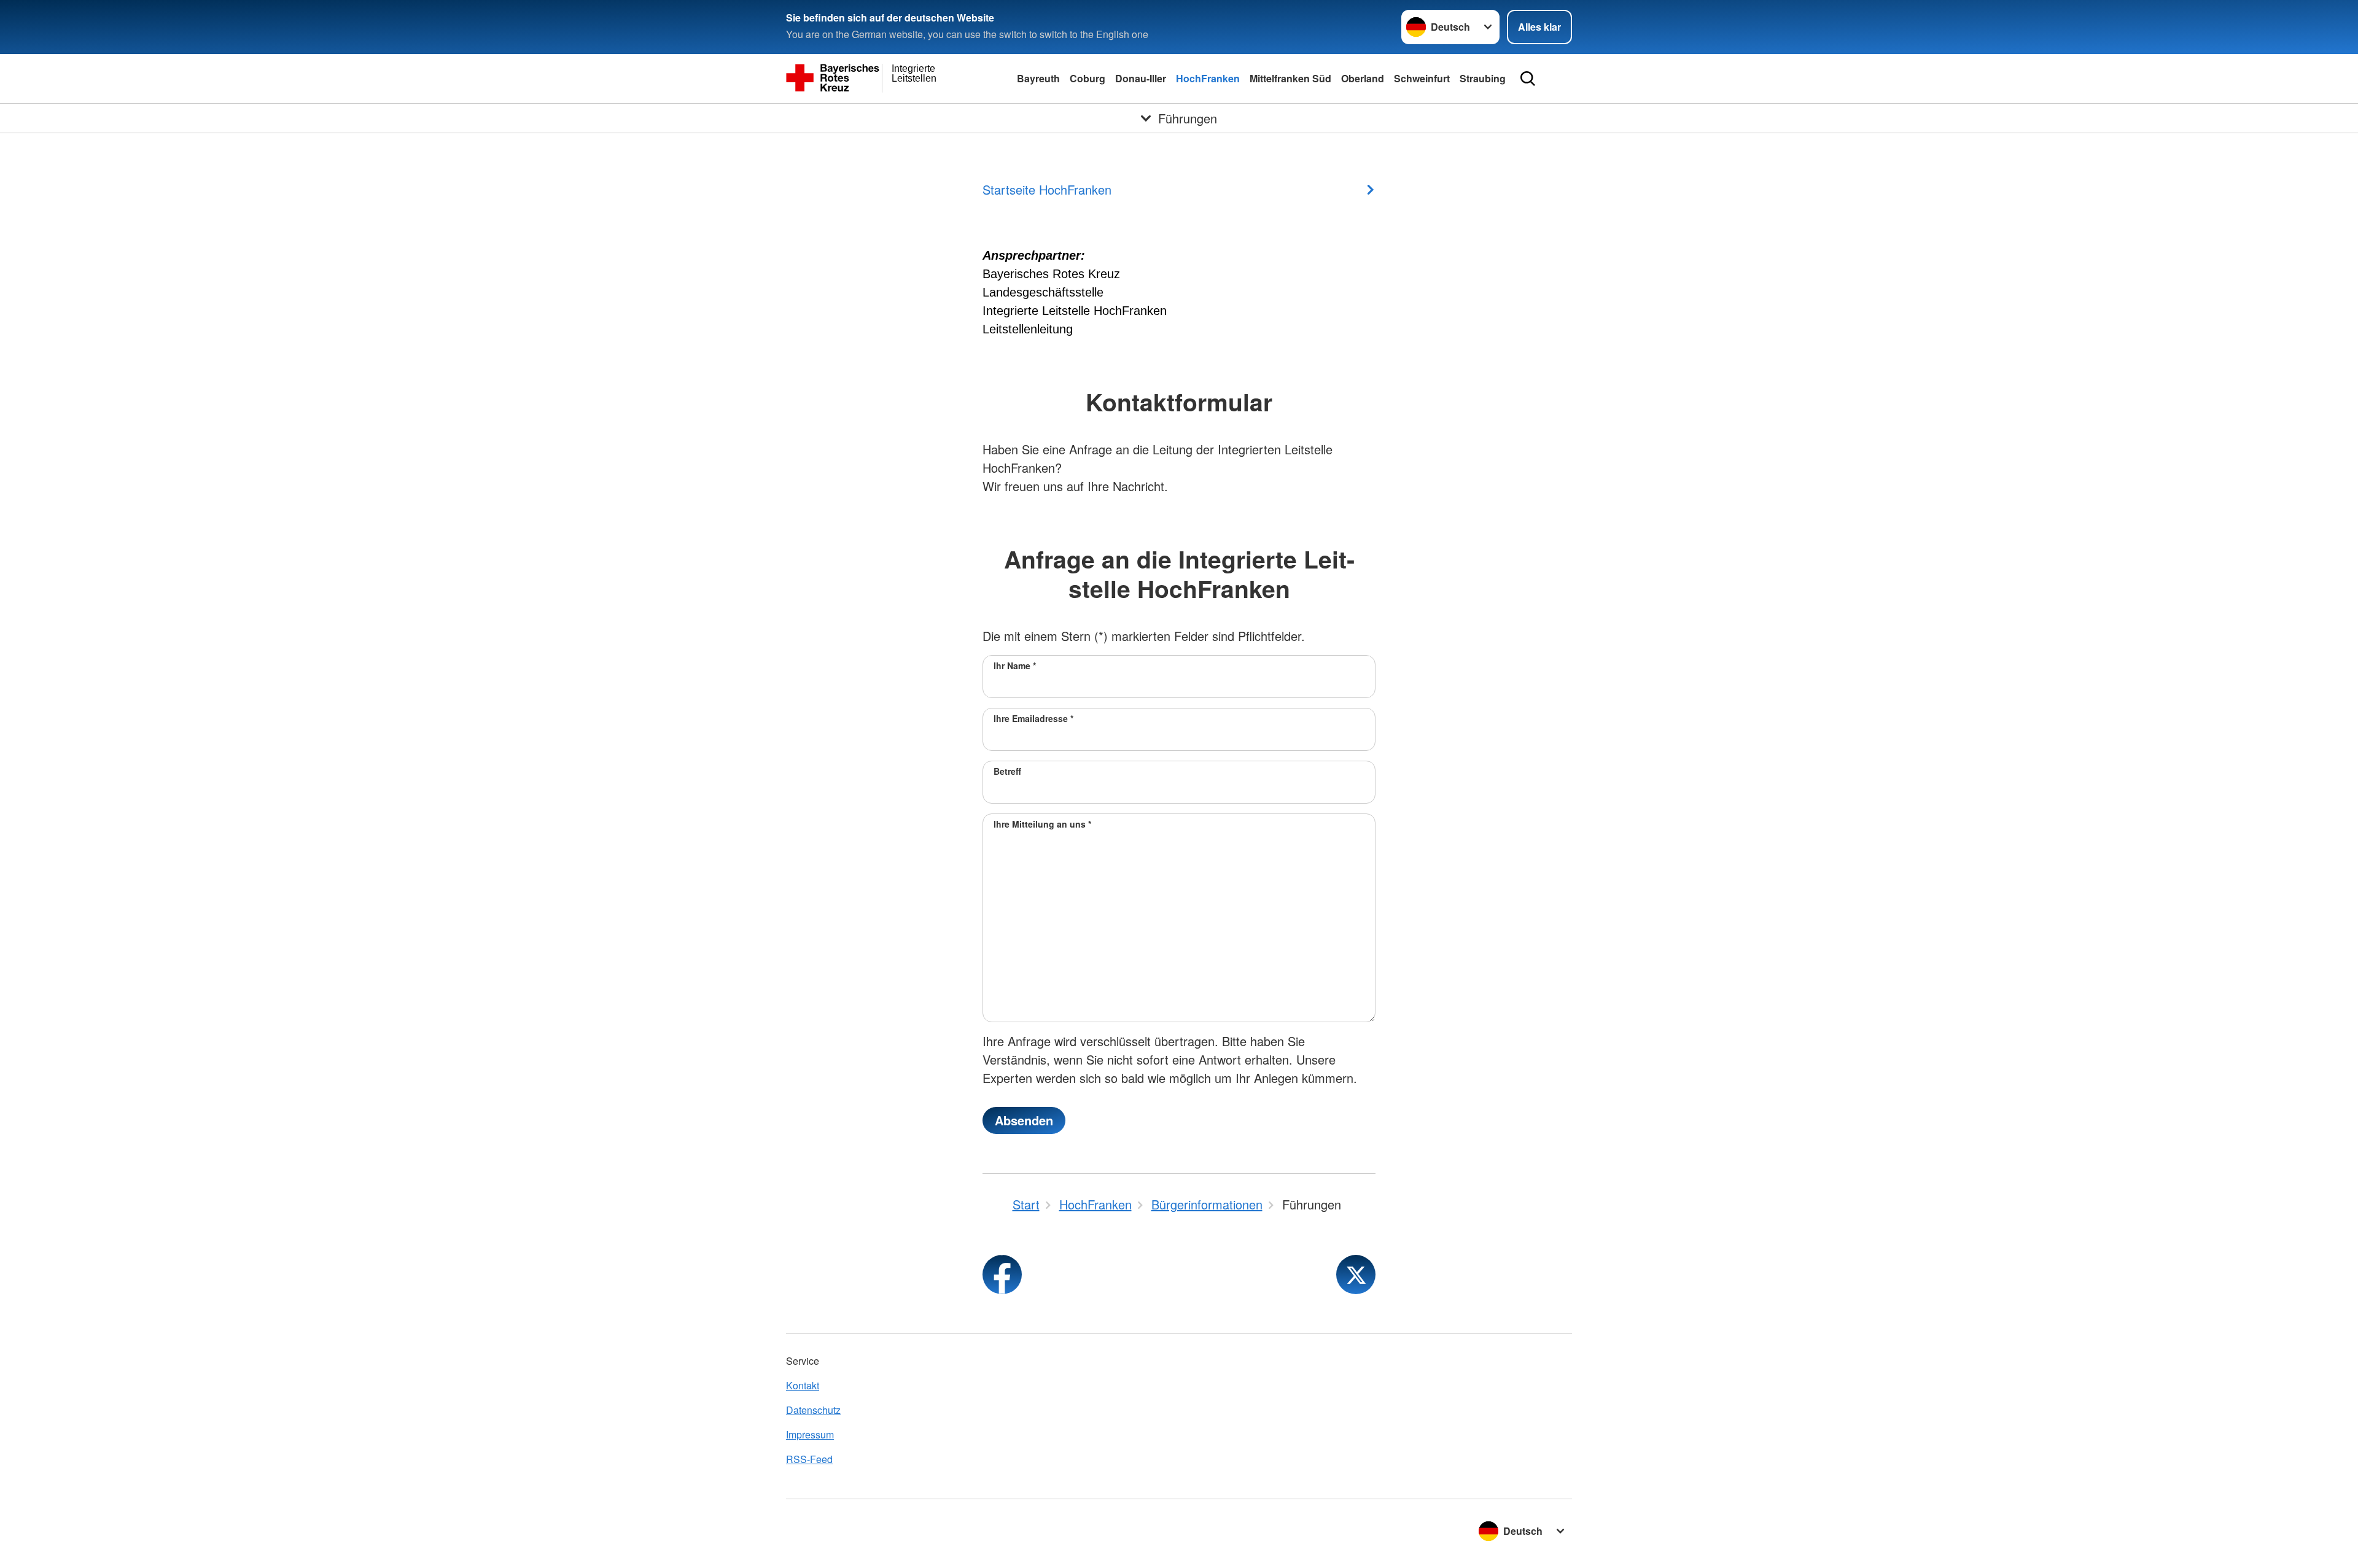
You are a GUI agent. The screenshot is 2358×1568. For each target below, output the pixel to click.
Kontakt (803, 1385)
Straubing (1483, 78)
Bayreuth (1038, 78)
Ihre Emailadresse (1033, 718)
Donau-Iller (1141, 78)
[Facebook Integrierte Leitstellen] (1002, 1275)
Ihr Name (1015, 666)
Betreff (1007, 771)
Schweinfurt (1422, 78)
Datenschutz (813, 1410)
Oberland (1363, 78)
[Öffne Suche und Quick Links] (1528, 79)
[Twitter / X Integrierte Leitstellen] (1356, 1275)
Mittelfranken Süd (1290, 78)
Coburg (1088, 78)
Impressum (810, 1434)
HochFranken (1208, 78)
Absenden (1024, 1120)
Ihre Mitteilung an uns (1042, 824)
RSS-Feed (809, 1459)
